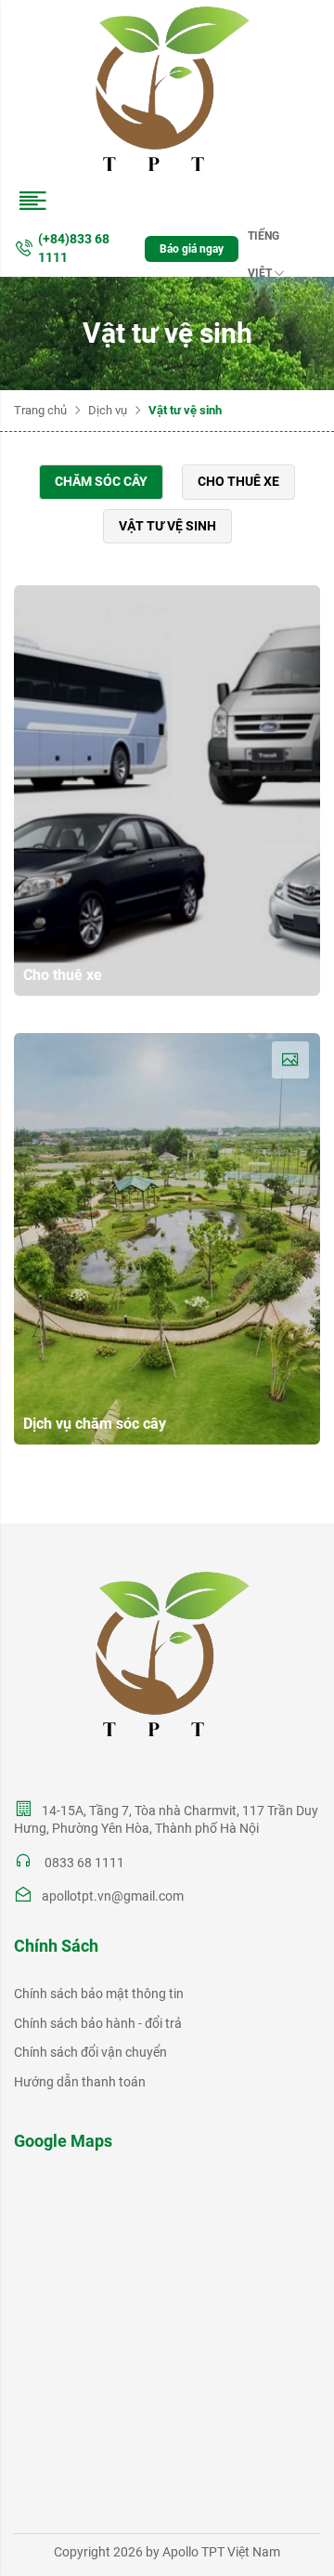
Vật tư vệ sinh (167, 526)
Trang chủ (40, 410)
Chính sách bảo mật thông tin (99, 1994)
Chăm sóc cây (101, 481)
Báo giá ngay (192, 249)
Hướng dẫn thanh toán (80, 2082)
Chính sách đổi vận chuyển (90, 2052)
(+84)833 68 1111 (74, 248)
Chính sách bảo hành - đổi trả (98, 2023)
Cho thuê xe (238, 481)
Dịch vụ (108, 410)
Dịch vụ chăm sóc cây (95, 1424)
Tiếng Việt (263, 242)
